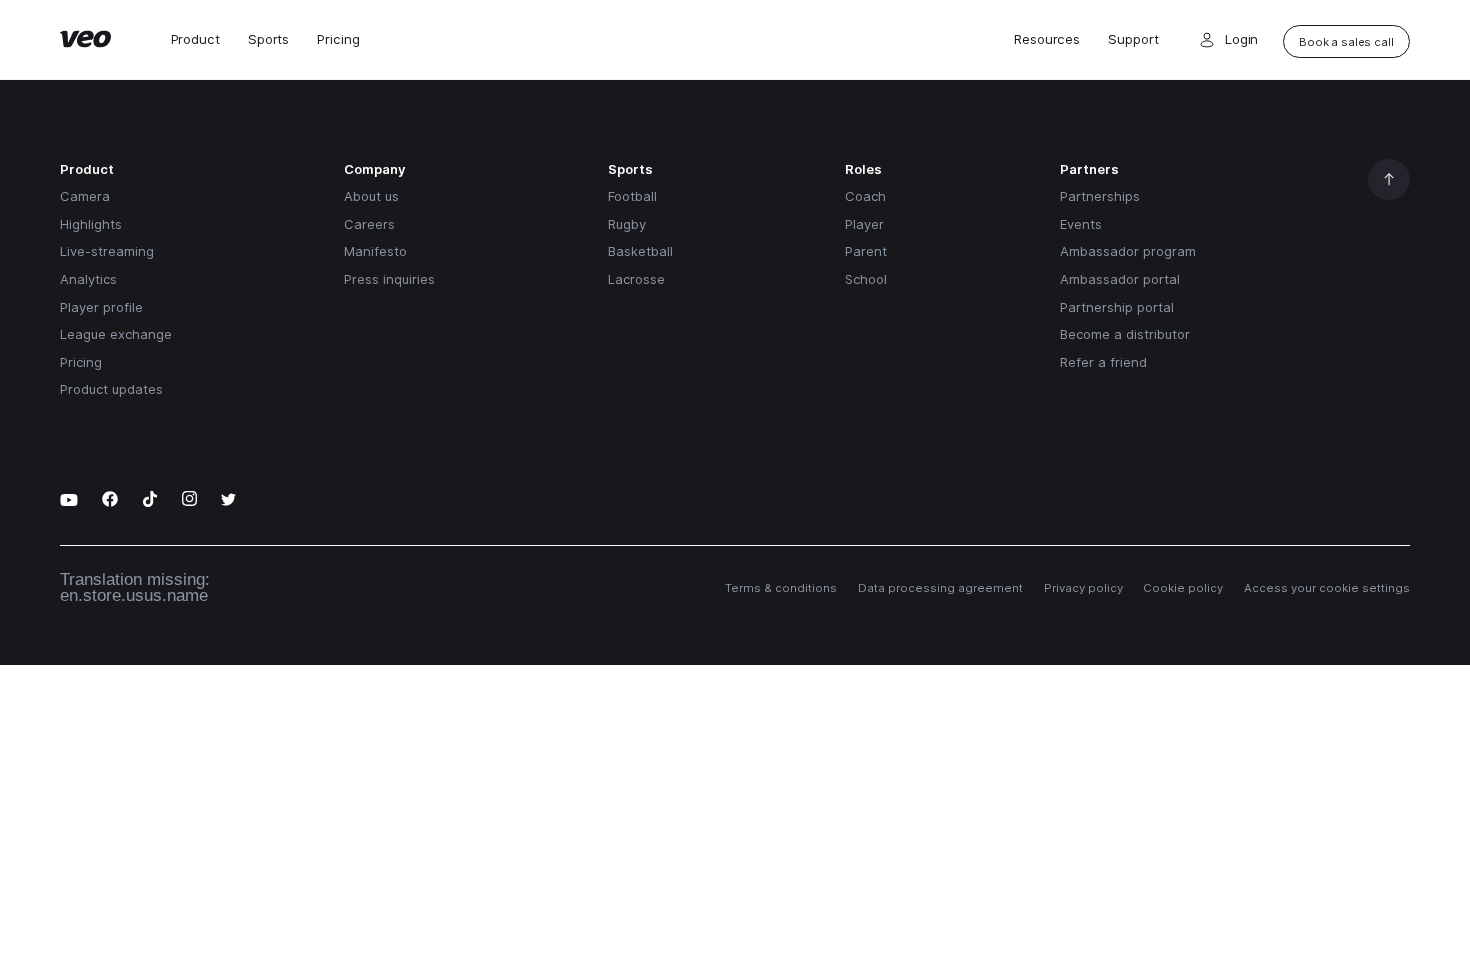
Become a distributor (1125, 334)
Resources (1047, 39)
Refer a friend (1103, 362)
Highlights (91, 224)
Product (195, 39)
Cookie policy (1183, 588)
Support (1133, 39)
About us (371, 196)
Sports (268, 39)
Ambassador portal (1120, 279)
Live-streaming (107, 251)
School (866, 279)
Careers (369, 224)
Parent (866, 251)
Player (864, 224)
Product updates (111, 389)
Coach (865, 196)
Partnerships (1100, 196)
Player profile (101, 307)
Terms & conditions (781, 588)
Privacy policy (1083, 588)
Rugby (627, 224)
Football (632, 196)
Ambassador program (1128, 251)
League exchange (116, 334)
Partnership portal (1117, 307)
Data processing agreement (940, 588)
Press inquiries (389, 279)
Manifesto (375, 251)
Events (1081, 224)
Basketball (640, 251)
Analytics (88, 279)
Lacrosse (636, 279)
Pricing (338, 39)
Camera (85, 196)
